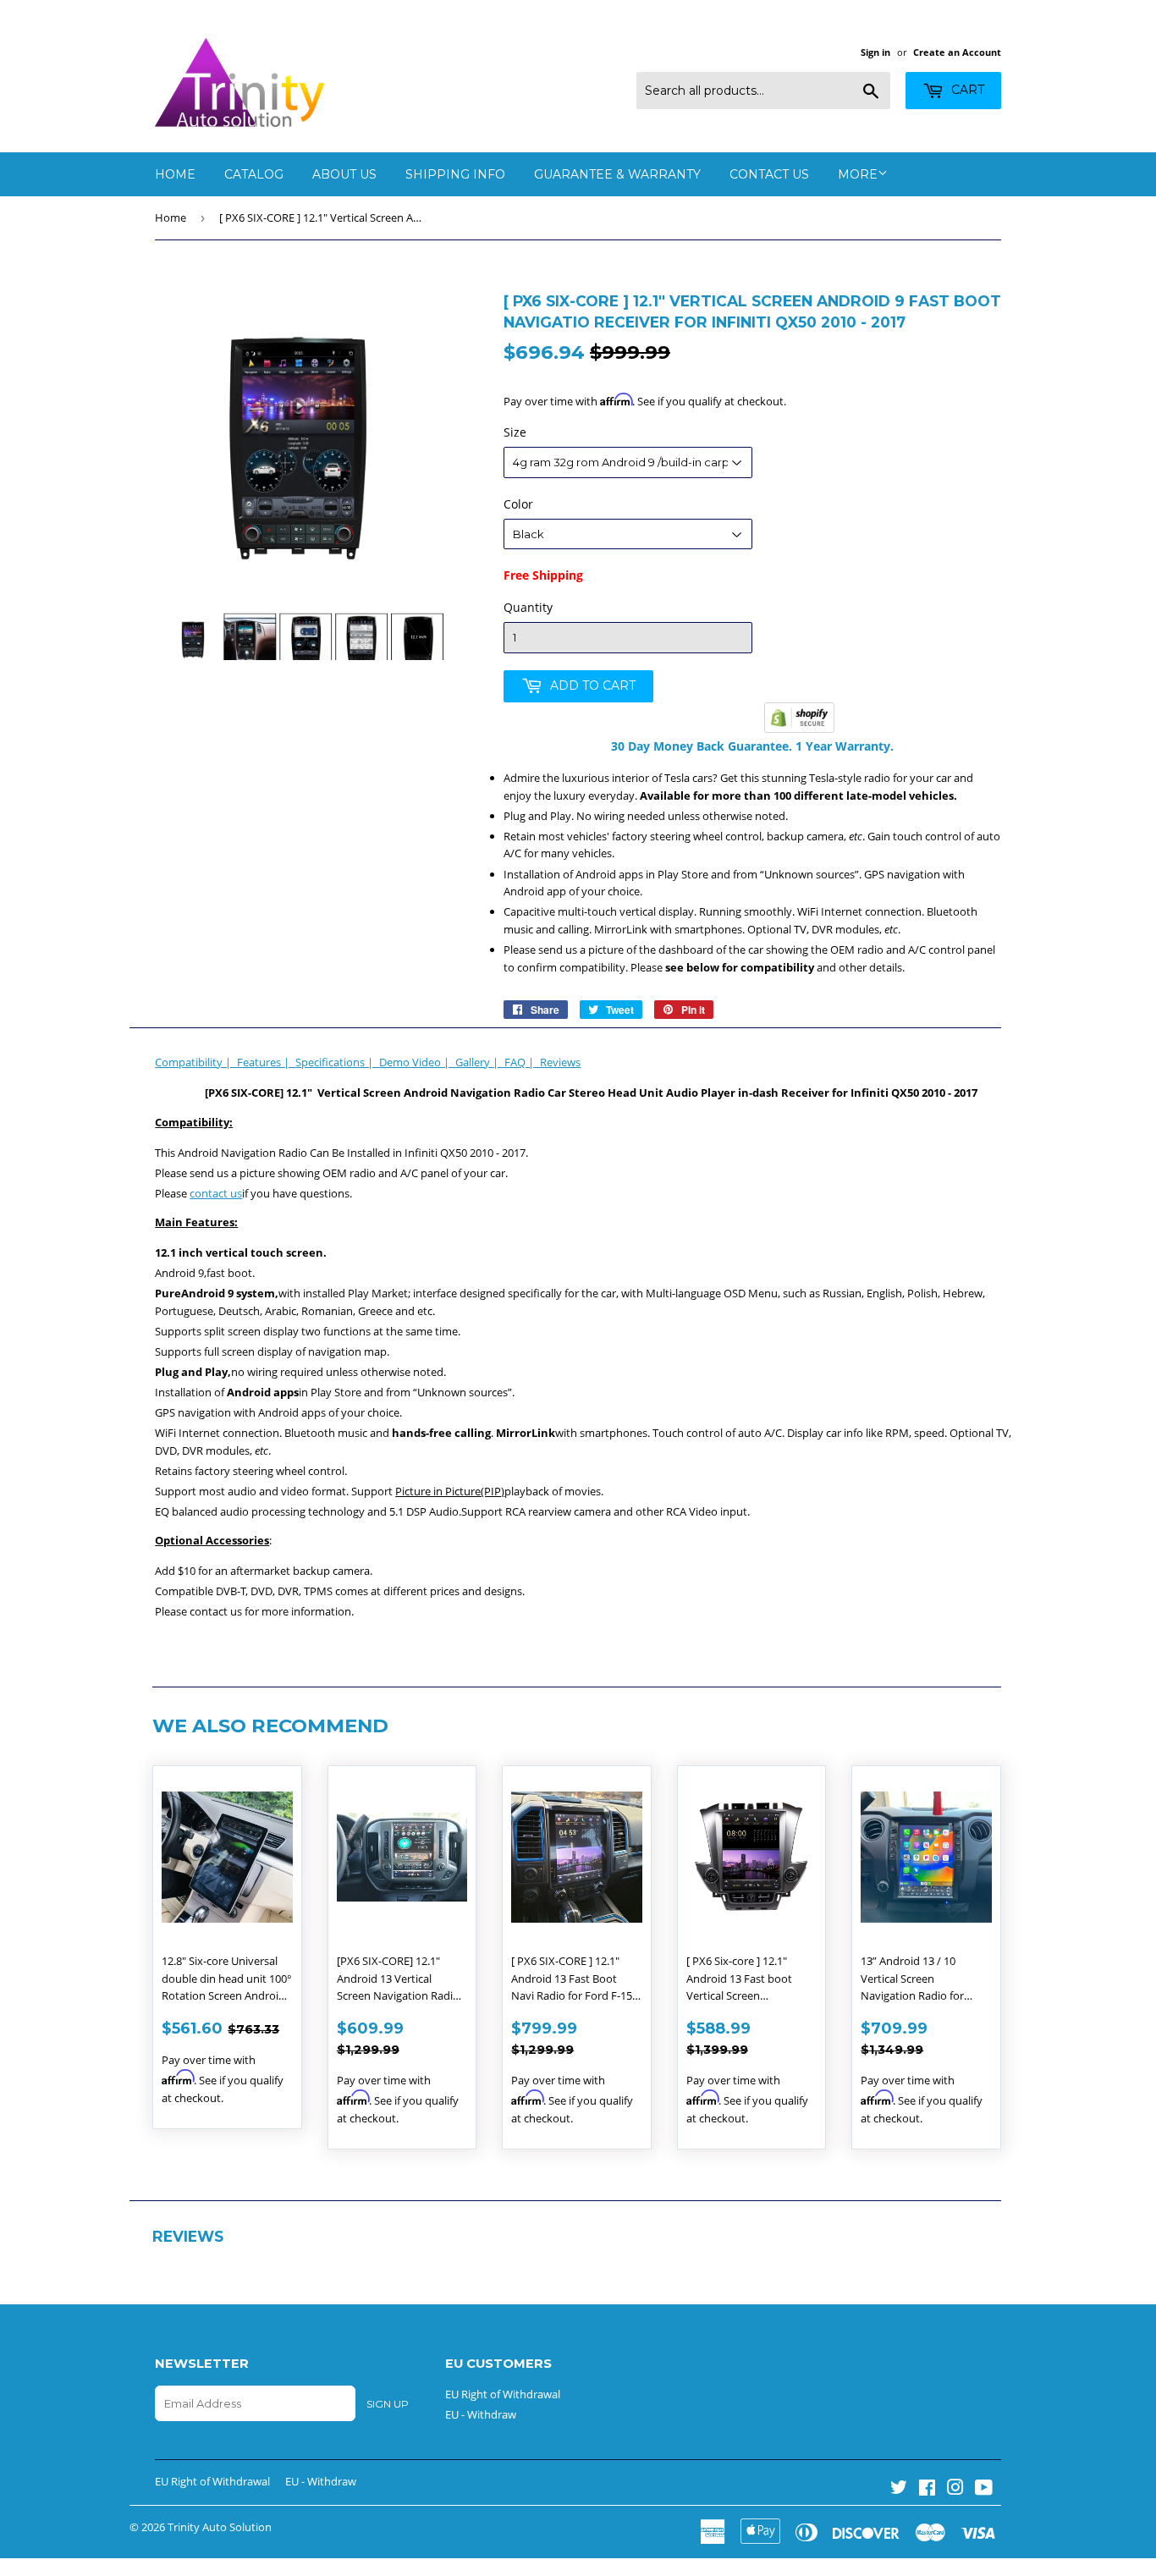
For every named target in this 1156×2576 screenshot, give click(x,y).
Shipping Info (455, 174)
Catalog (254, 174)
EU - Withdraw (481, 2414)
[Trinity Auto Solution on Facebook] (927, 2490)
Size (515, 432)
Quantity (528, 607)
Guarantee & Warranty (617, 174)
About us (344, 174)
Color (518, 504)
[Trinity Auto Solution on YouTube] (984, 2490)
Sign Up (388, 2404)
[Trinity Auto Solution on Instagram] (955, 2490)
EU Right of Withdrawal (503, 2394)
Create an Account (957, 52)
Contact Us (769, 174)
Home (175, 174)
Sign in (875, 52)
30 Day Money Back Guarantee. (702, 746)
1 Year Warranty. (843, 746)
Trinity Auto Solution (220, 2527)
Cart (966, 90)
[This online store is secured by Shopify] (799, 729)
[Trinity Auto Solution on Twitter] (899, 2490)
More (858, 174)
